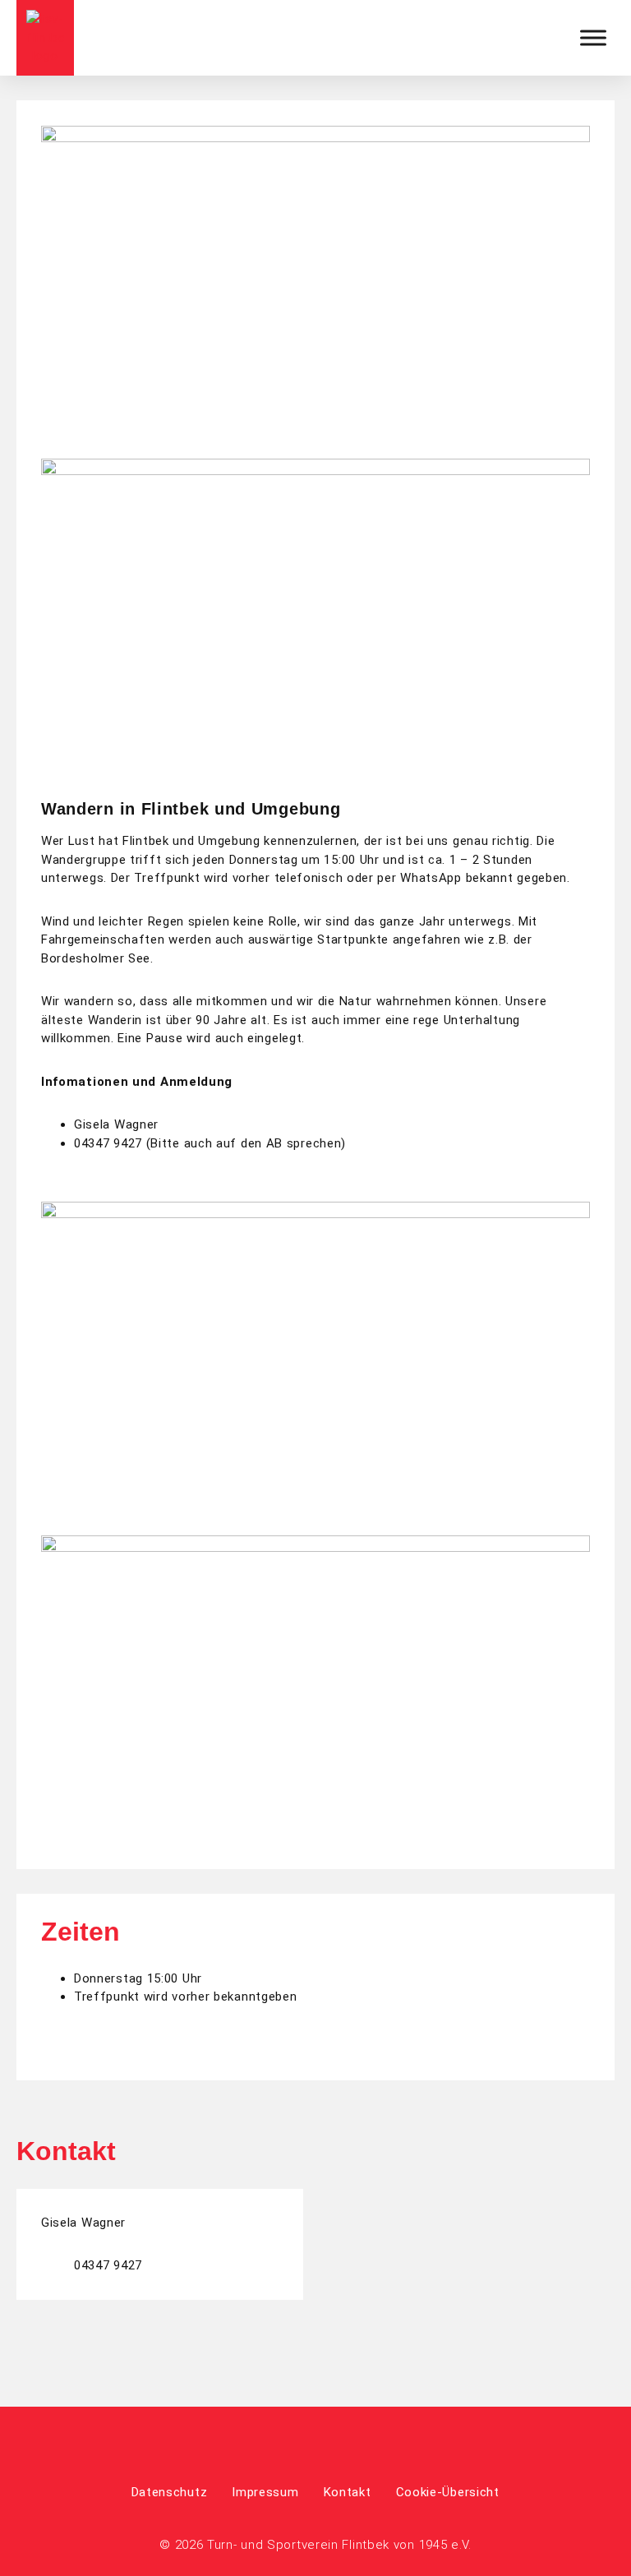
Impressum (265, 2492)
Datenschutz (170, 2492)
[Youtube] (338, 2444)
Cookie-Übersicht (448, 2492)
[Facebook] (293, 2444)
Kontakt (348, 2492)
